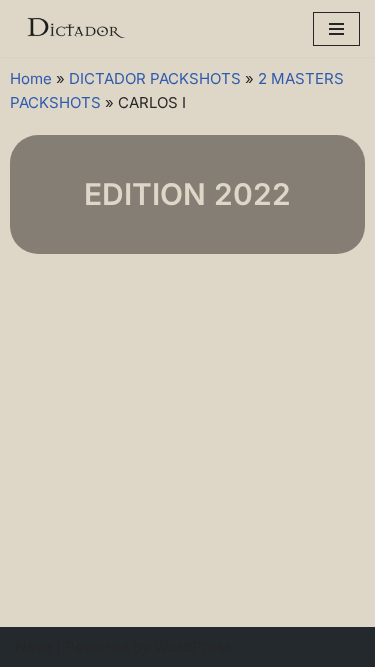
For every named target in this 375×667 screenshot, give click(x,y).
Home (31, 78)
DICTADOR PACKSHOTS (155, 78)
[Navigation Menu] (336, 29)
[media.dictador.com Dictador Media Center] (75, 28)
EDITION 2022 (187, 194)
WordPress (193, 646)
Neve (33, 646)
